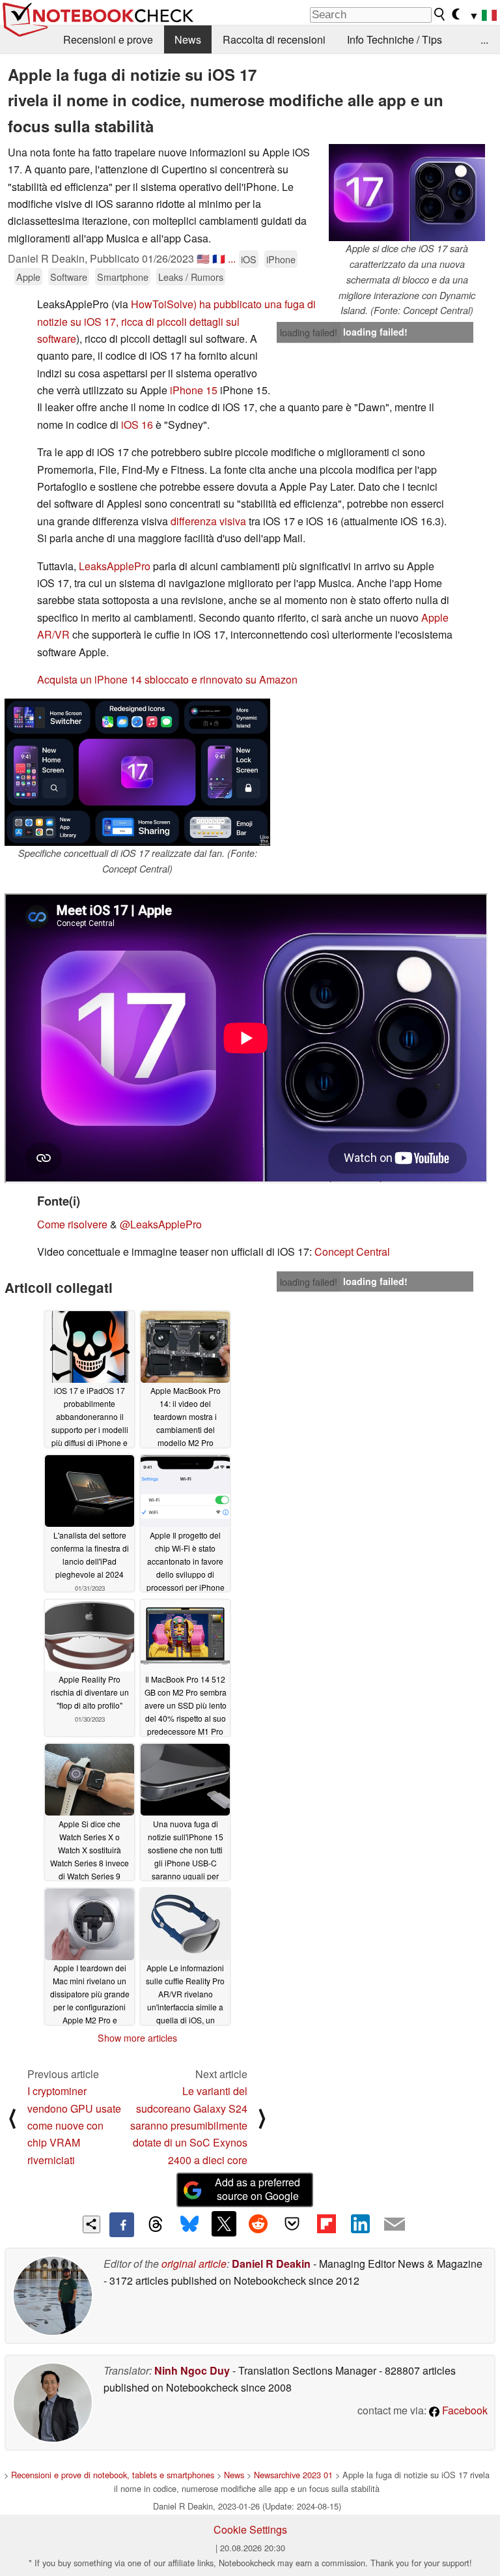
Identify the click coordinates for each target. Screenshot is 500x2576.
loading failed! (309, 332)
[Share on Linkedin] (360, 2223)
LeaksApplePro (115, 566)
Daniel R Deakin (271, 2264)
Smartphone (123, 277)
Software (69, 277)
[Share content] (91, 2224)
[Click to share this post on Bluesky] (189, 2225)
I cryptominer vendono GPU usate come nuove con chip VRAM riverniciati (74, 2125)
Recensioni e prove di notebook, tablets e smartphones (113, 2475)
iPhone (281, 259)
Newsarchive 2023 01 (293, 2475)
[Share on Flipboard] (326, 2223)
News (188, 39)
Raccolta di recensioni (274, 39)
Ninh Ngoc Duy (192, 2370)
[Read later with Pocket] (292, 2223)
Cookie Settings (250, 2529)
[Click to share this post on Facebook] (122, 2225)
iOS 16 (137, 425)
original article (194, 2264)
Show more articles (137, 2038)
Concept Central (352, 1252)
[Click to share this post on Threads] (156, 2225)
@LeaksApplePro (161, 1224)
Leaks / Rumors (191, 277)
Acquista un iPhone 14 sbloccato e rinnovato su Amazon (167, 679)
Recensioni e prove (108, 39)
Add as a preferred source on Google (257, 2189)
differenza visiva (208, 521)
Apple (28, 277)
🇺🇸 (203, 258)
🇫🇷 (219, 258)
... (484, 39)
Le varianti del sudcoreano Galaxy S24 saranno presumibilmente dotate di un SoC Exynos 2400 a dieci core (189, 2125)
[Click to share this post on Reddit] (258, 2223)
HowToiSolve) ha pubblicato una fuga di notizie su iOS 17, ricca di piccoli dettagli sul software (176, 321)
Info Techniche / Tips (395, 39)
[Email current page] (395, 2225)
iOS (249, 259)
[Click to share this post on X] (224, 2223)
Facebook (464, 2410)
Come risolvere (72, 1224)
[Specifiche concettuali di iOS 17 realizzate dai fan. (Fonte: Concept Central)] (137, 772)
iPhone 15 (194, 390)
